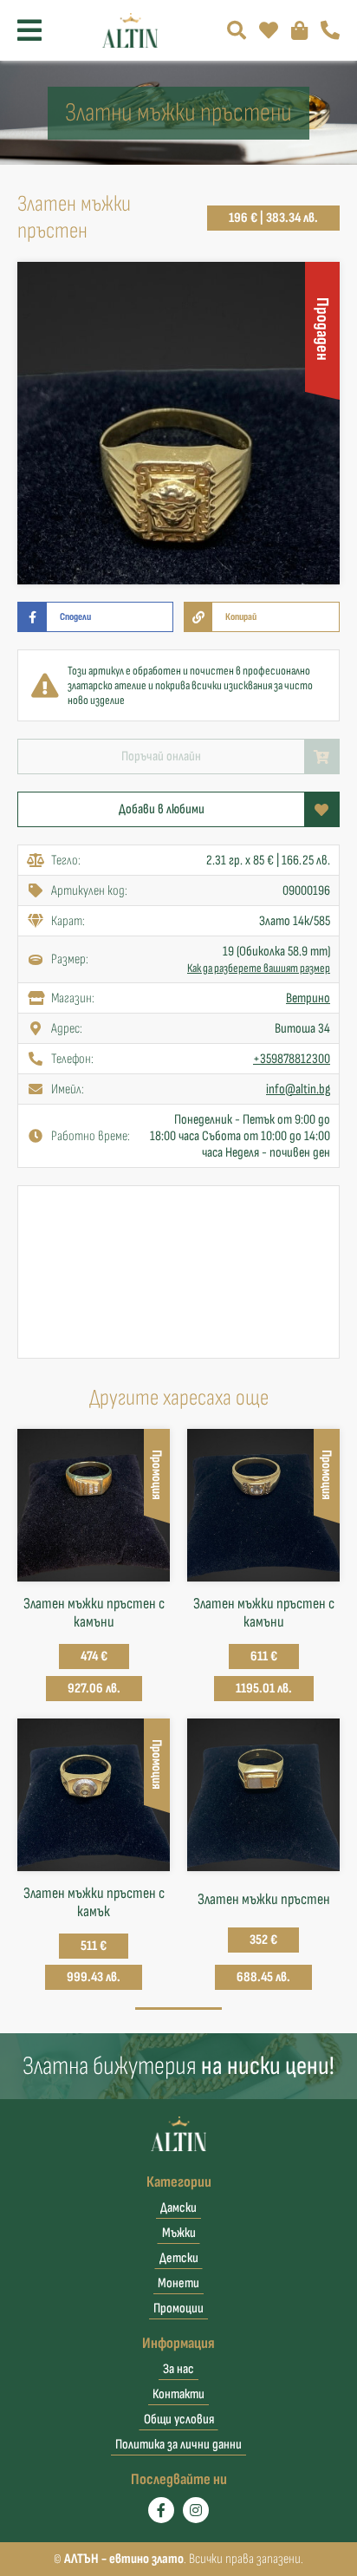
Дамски (178, 2208)
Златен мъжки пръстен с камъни (94, 1613)
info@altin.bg (298, 1089)
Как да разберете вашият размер (259, 968)
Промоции (178, 2309)
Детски (179, 2258)
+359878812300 (292, 1059)
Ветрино (308, 998)
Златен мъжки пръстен (264, 1899)
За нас (178, 2369)
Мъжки (179, 2233)
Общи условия (179, 2419)
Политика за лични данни (178, 2445)
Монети (178, 2283)
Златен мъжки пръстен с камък (94, 1902)
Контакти (178, 2394)
